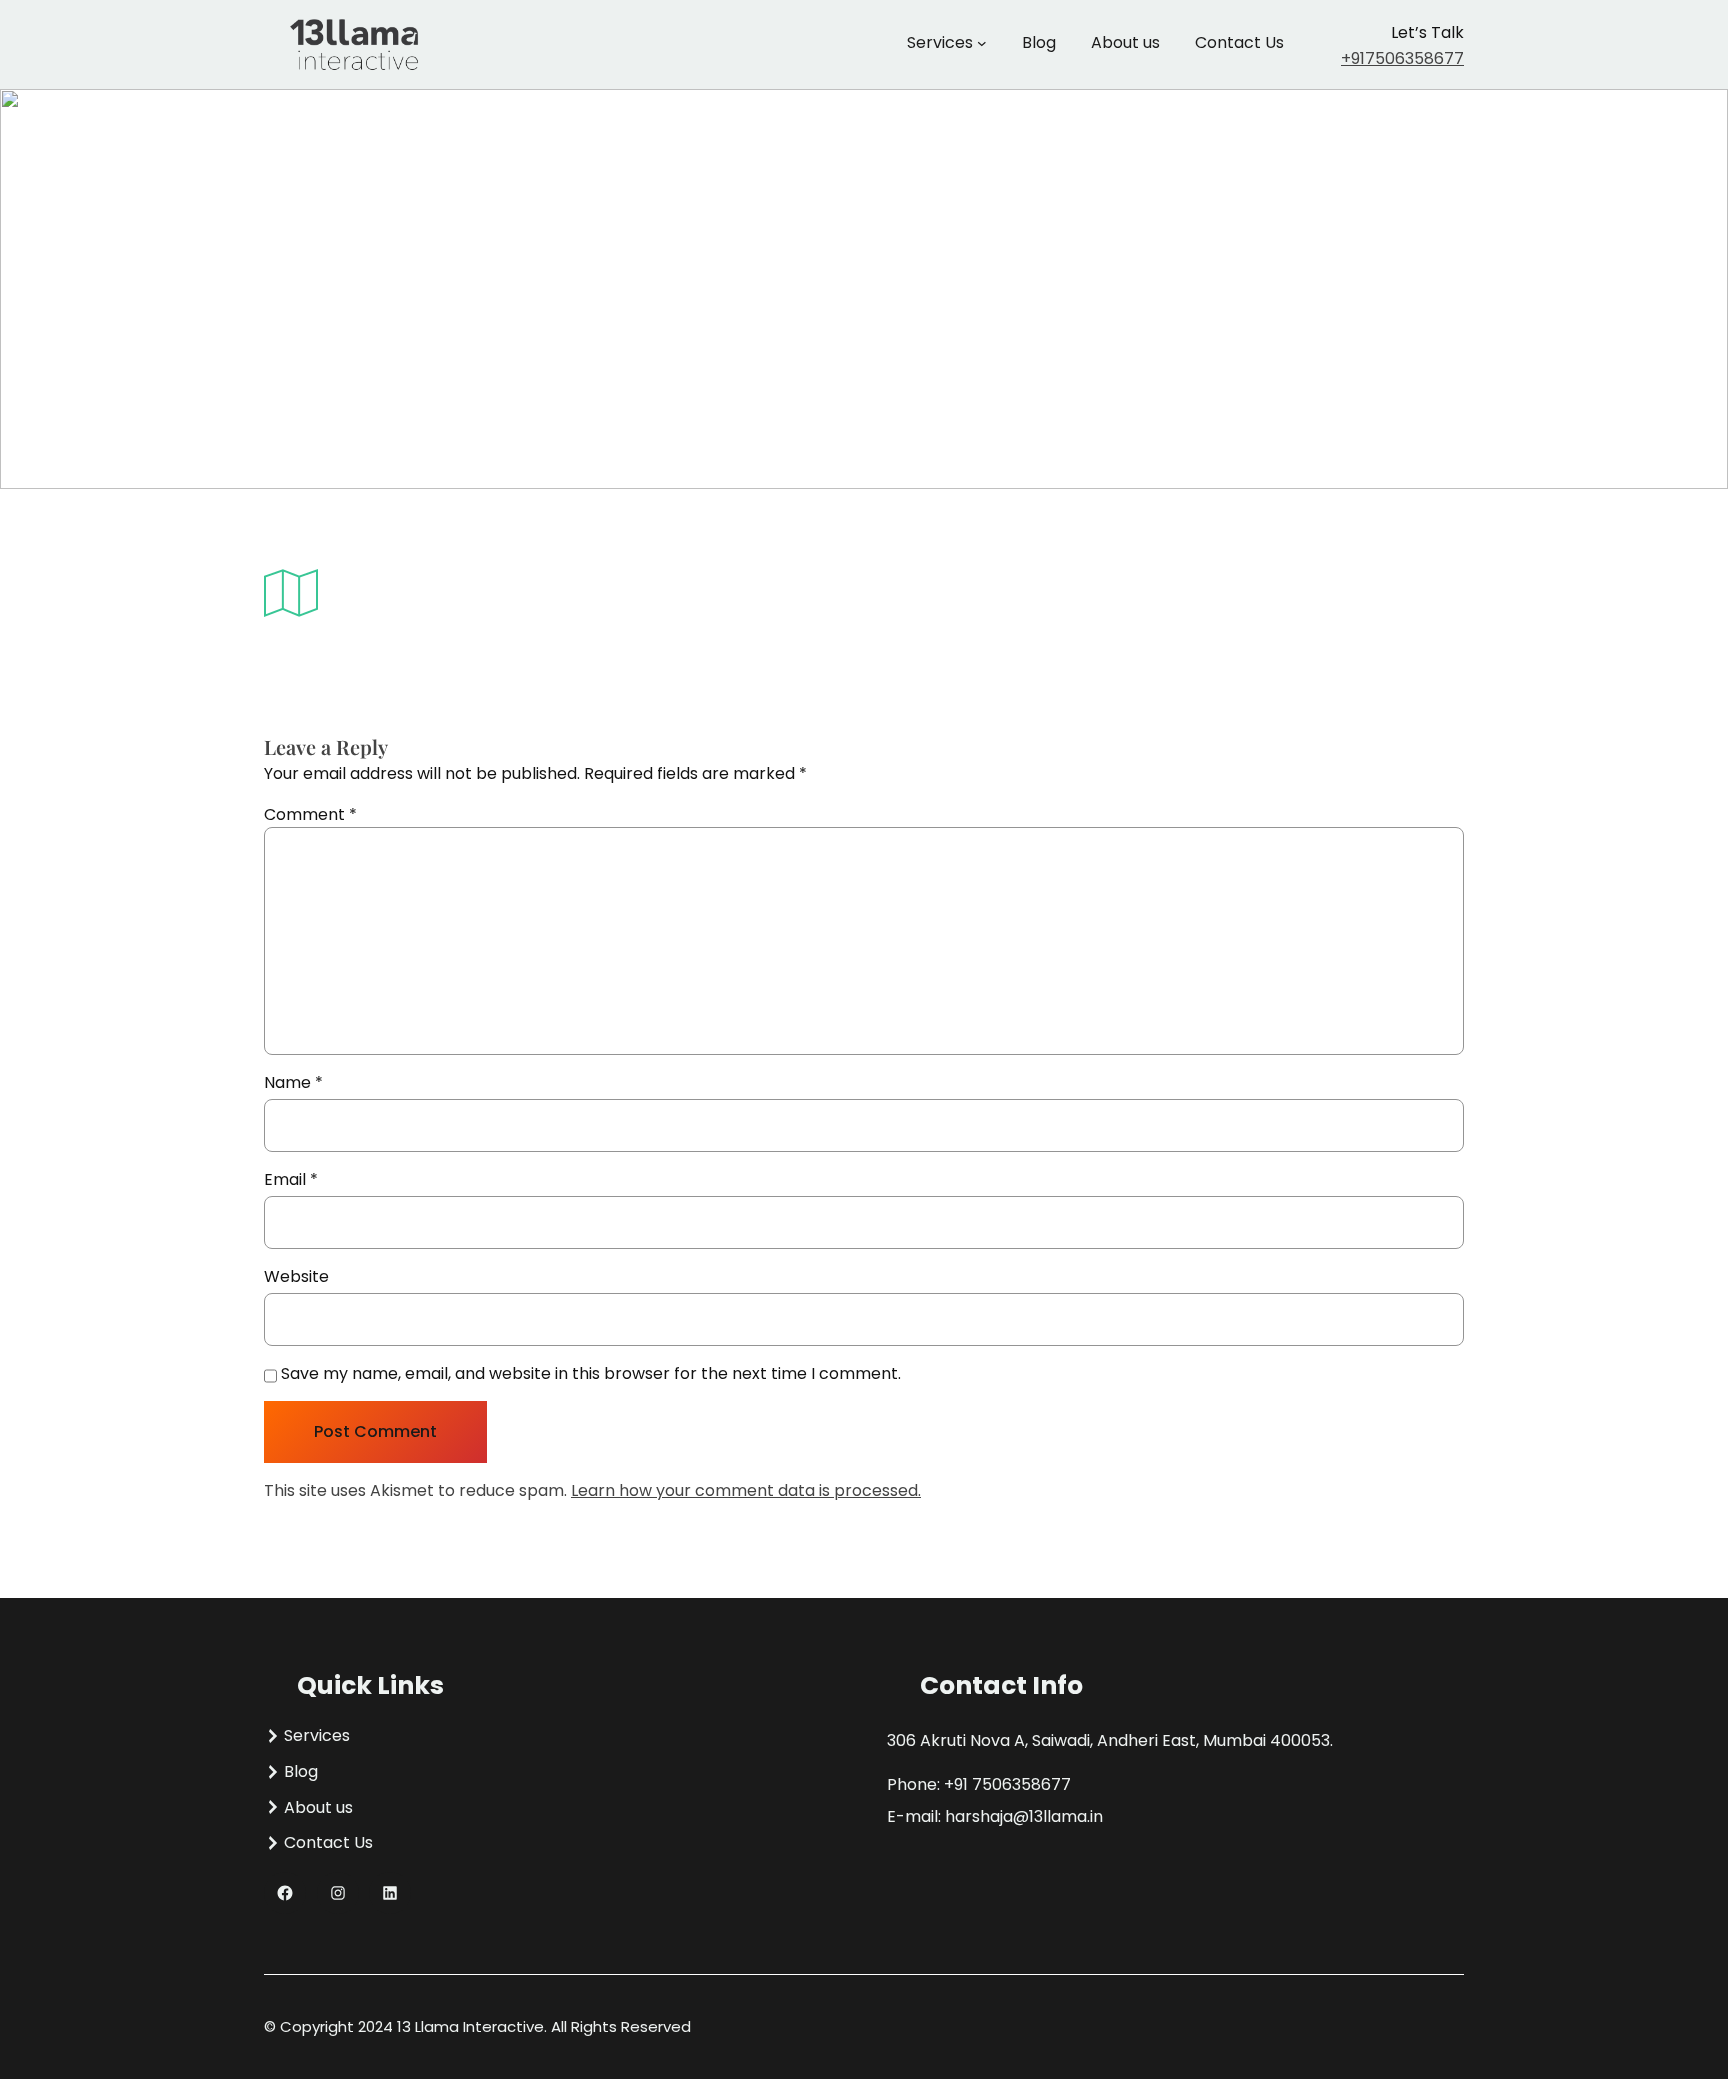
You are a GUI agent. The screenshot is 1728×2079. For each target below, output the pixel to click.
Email (291, 1179)
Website (296, 1276)
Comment (310, 814)
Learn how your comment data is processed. (746, 1490)
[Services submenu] (982, 43)
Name (293, 1082)
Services (940, 42)
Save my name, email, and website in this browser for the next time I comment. (591, 1373)
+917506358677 (1402, 58)
